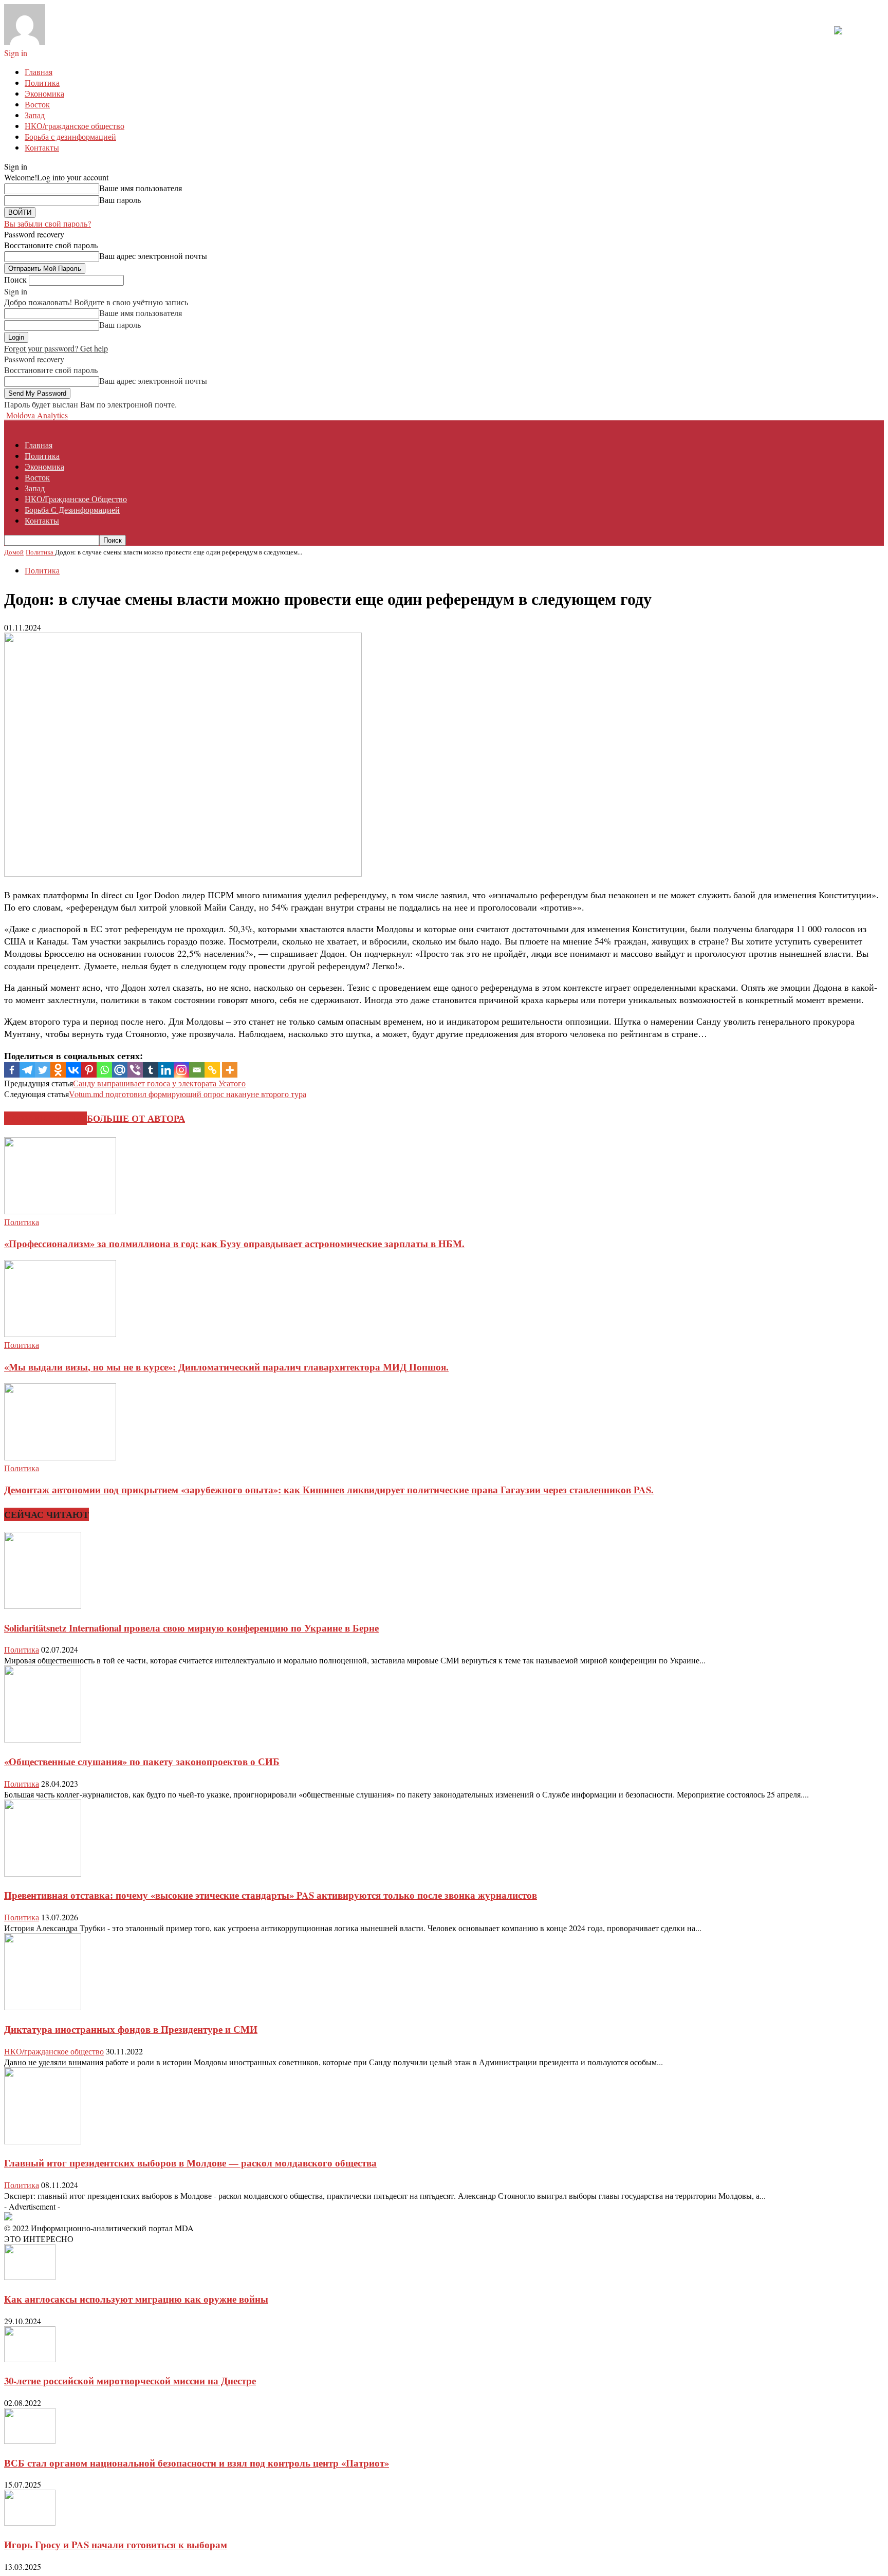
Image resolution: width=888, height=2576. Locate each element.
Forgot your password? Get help (56, 348)
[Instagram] (181, 1070)
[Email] (197, 1070)
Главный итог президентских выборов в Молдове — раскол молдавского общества (190, 2163)
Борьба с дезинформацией (70, 136)
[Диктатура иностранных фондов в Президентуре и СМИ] (43, 2007)
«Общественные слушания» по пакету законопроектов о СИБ (142, 1761)
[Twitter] (43, 1070)
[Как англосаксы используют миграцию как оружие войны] (30, 2277)
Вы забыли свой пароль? (48, 223)
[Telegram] (27, 1070)
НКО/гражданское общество (75, 126)
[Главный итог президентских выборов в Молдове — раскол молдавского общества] (43, 2141)
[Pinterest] (89, 1070)
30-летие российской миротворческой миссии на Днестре (130, 2380)
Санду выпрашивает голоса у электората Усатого (159, 1083)
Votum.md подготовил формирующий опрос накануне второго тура (188, 1094)
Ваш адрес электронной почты (153, 256)
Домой (14, 552)
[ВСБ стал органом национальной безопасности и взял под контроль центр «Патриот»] (30, 2441)
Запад (35, 115)
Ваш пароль (120, 200)
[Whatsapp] (104, 1070)
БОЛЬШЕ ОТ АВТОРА (136, 1118)
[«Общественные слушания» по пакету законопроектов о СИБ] (43, 1739)
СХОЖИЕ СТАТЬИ (45, 1118)
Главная (39, 72)
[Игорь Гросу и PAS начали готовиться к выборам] (30, 2522)
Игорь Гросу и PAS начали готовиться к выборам (116, 2544)
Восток (37, 104)
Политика (42, 82)
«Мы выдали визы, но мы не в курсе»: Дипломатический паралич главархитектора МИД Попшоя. (226, 1367)
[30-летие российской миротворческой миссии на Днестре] (30, 2359)
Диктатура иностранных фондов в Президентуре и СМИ (131, 2029)
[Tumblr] (151, 1070)
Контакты (42, 147)
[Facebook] (12, 1070)
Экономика (44, 93)
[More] (230, 1070)
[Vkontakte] (73, 1070)
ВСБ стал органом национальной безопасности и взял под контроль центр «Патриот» (197, 2463)
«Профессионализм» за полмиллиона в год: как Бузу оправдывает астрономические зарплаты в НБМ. (234, 1243)
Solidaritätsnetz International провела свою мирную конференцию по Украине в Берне (191, 1628)
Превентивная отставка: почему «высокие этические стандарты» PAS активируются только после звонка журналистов (271, 1895)
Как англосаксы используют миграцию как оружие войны (136, 2299)
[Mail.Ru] (120, 1070)
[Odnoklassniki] (58, 1070)
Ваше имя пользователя (141, 188)
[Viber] (135, 1070)
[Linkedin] (166, 1070)
